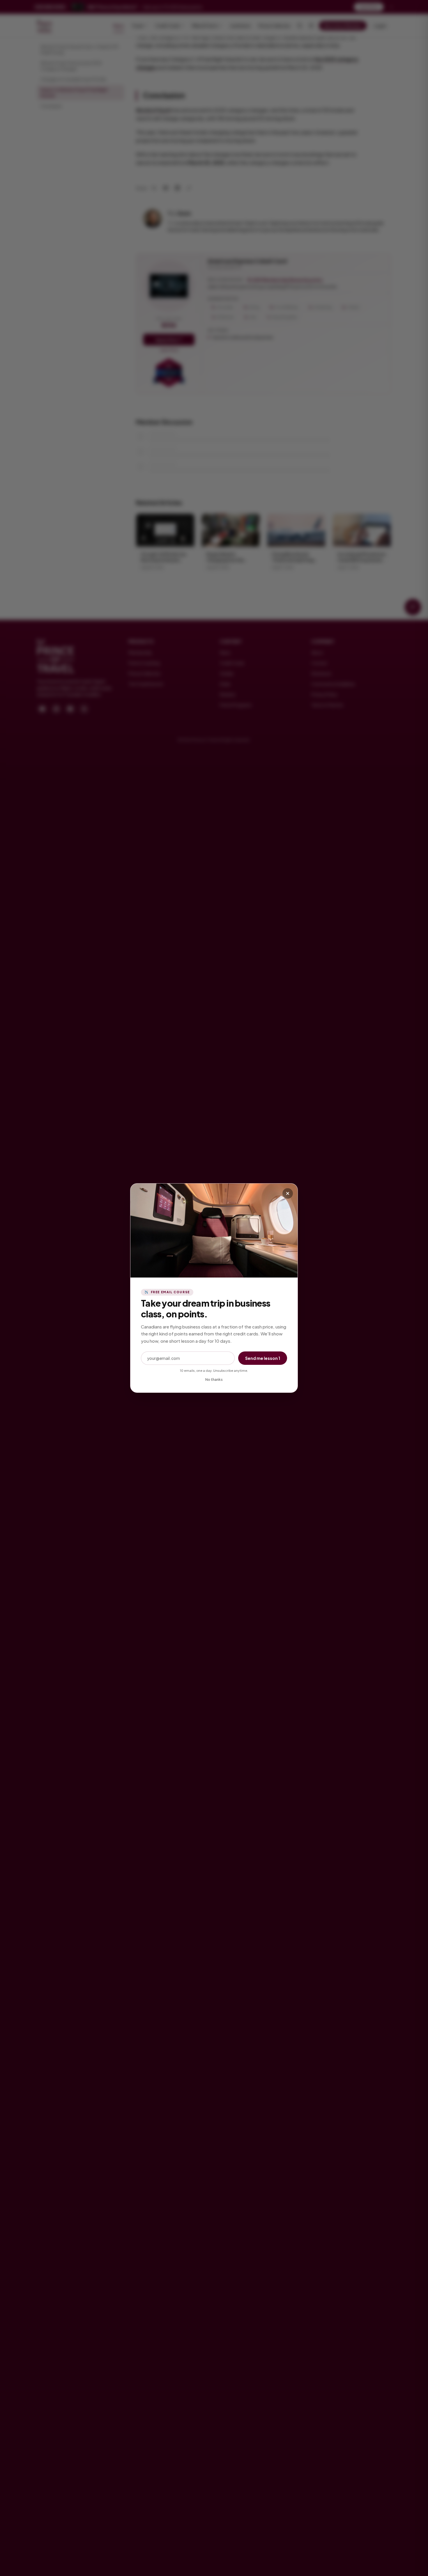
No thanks (214, 1380)
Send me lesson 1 (263, 1358)
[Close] (288, 1193)
